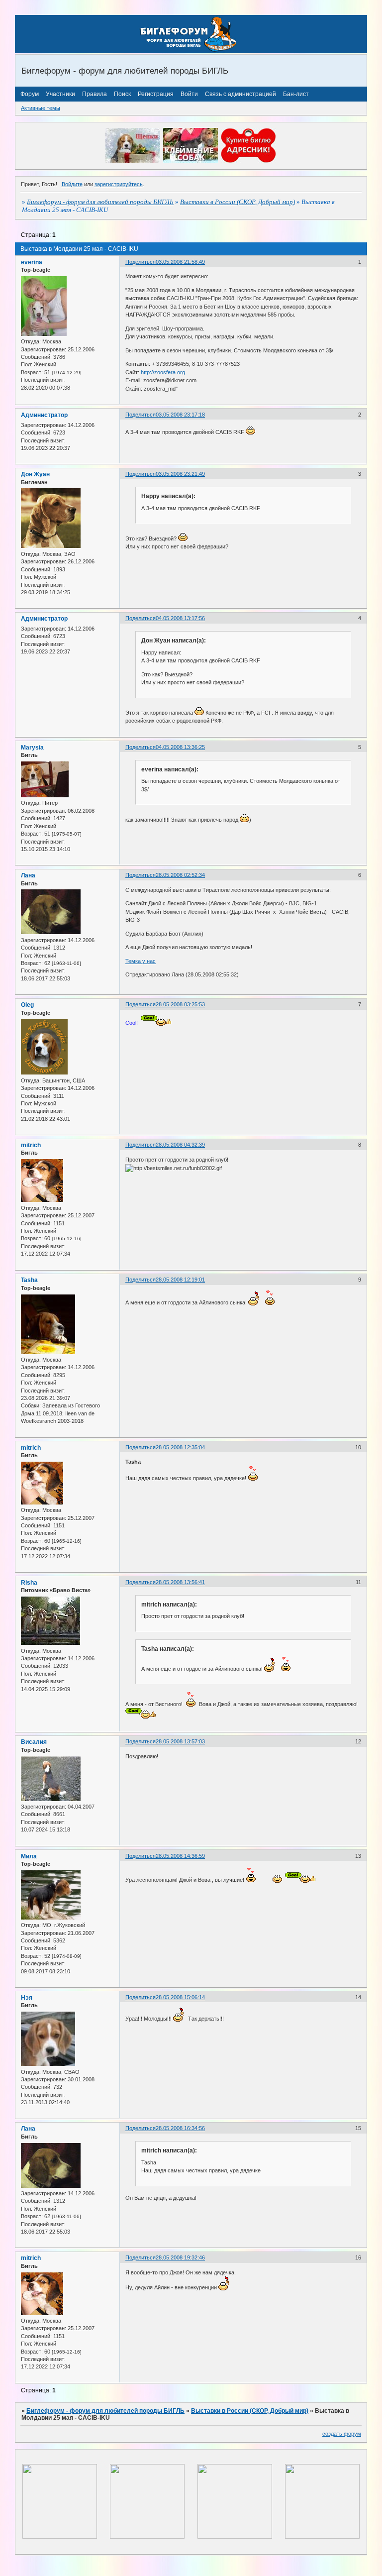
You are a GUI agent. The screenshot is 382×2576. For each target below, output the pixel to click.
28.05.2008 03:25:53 (180, 1004)
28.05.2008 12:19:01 (180, 1280)
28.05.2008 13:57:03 (180, 1741)
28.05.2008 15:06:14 (180, 1997)
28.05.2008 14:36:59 (180, 1856)
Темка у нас (141, 961)
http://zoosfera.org (163, 372)
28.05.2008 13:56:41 (180, 1582)
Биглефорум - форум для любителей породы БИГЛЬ (100, 202)
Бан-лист (296, 94)
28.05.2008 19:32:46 (180, 2257)
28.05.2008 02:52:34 (180, 875)
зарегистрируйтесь (119, 184)
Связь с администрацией (240, 94)
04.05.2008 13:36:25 (180, 747)
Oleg (27, 1005)
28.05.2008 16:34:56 (180, 2128)
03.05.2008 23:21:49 (180, 474)
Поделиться (141, 262)
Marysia (32, 748)
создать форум (342, 2434)
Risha (29, 1583)
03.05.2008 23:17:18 (180, 415)
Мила (29, 1856)
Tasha (29, 1280)
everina (32, 262)
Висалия (34, 1742)
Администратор (44, 415)
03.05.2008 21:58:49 (180, 262)
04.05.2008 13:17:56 (180, 618)
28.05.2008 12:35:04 (180, 1447)
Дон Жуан (35, 474)
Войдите (72, 184)
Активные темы (41, 108)
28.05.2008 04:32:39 (180, 1145)
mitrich (31, 1145)
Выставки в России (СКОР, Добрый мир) (238, 202)
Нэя (27, 1998)
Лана (28, 875)
